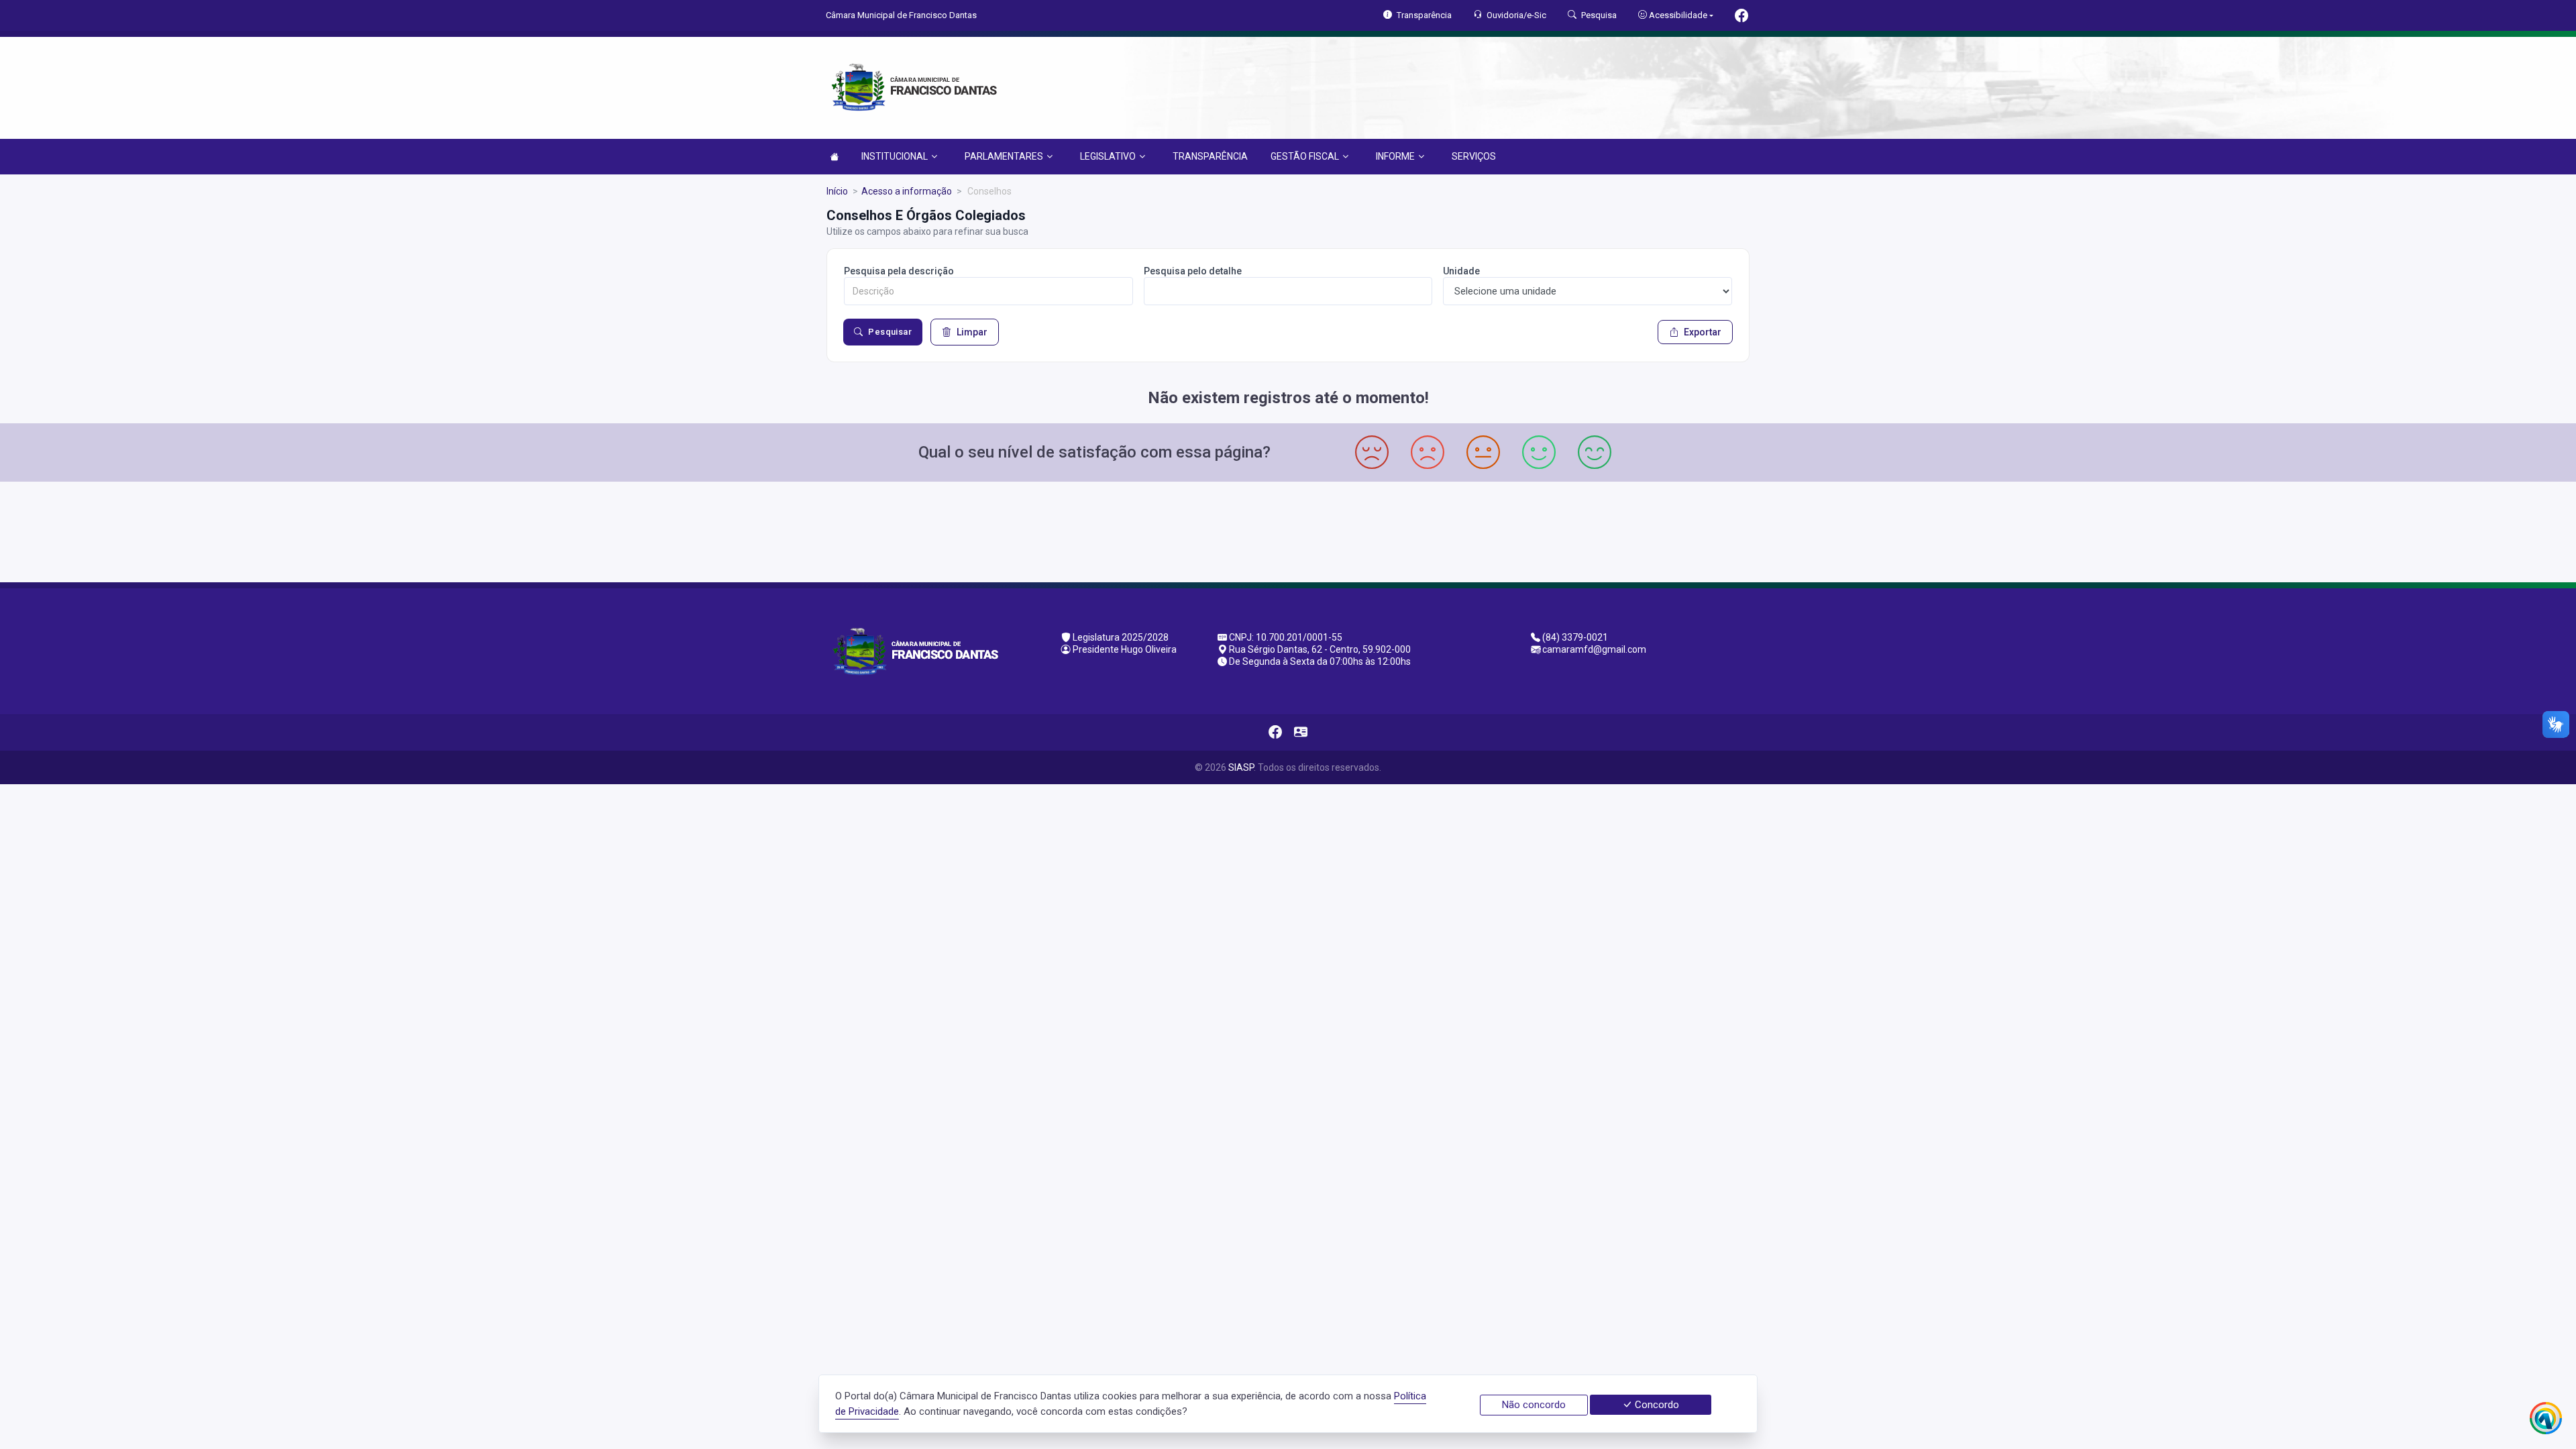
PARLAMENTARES (1004, 156)
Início (837, 191)
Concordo (1656, 1405)
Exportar (1703, 332)
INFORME (1395, 156)
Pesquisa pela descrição (899, 271)
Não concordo (1534, 1405)
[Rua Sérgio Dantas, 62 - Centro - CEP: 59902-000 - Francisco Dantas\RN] (1288, 530)
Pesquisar (890, 332)
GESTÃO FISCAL (1305, 156)
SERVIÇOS (1474, 156)
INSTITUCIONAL (895, 156)
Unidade (1461, 271)
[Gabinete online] (1301, 733)
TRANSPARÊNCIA (1210, 156)
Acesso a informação (907, 191)
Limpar (972, 332)
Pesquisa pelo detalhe (1193, 271)
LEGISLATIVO (1108, 156)
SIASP (1241, 767)
